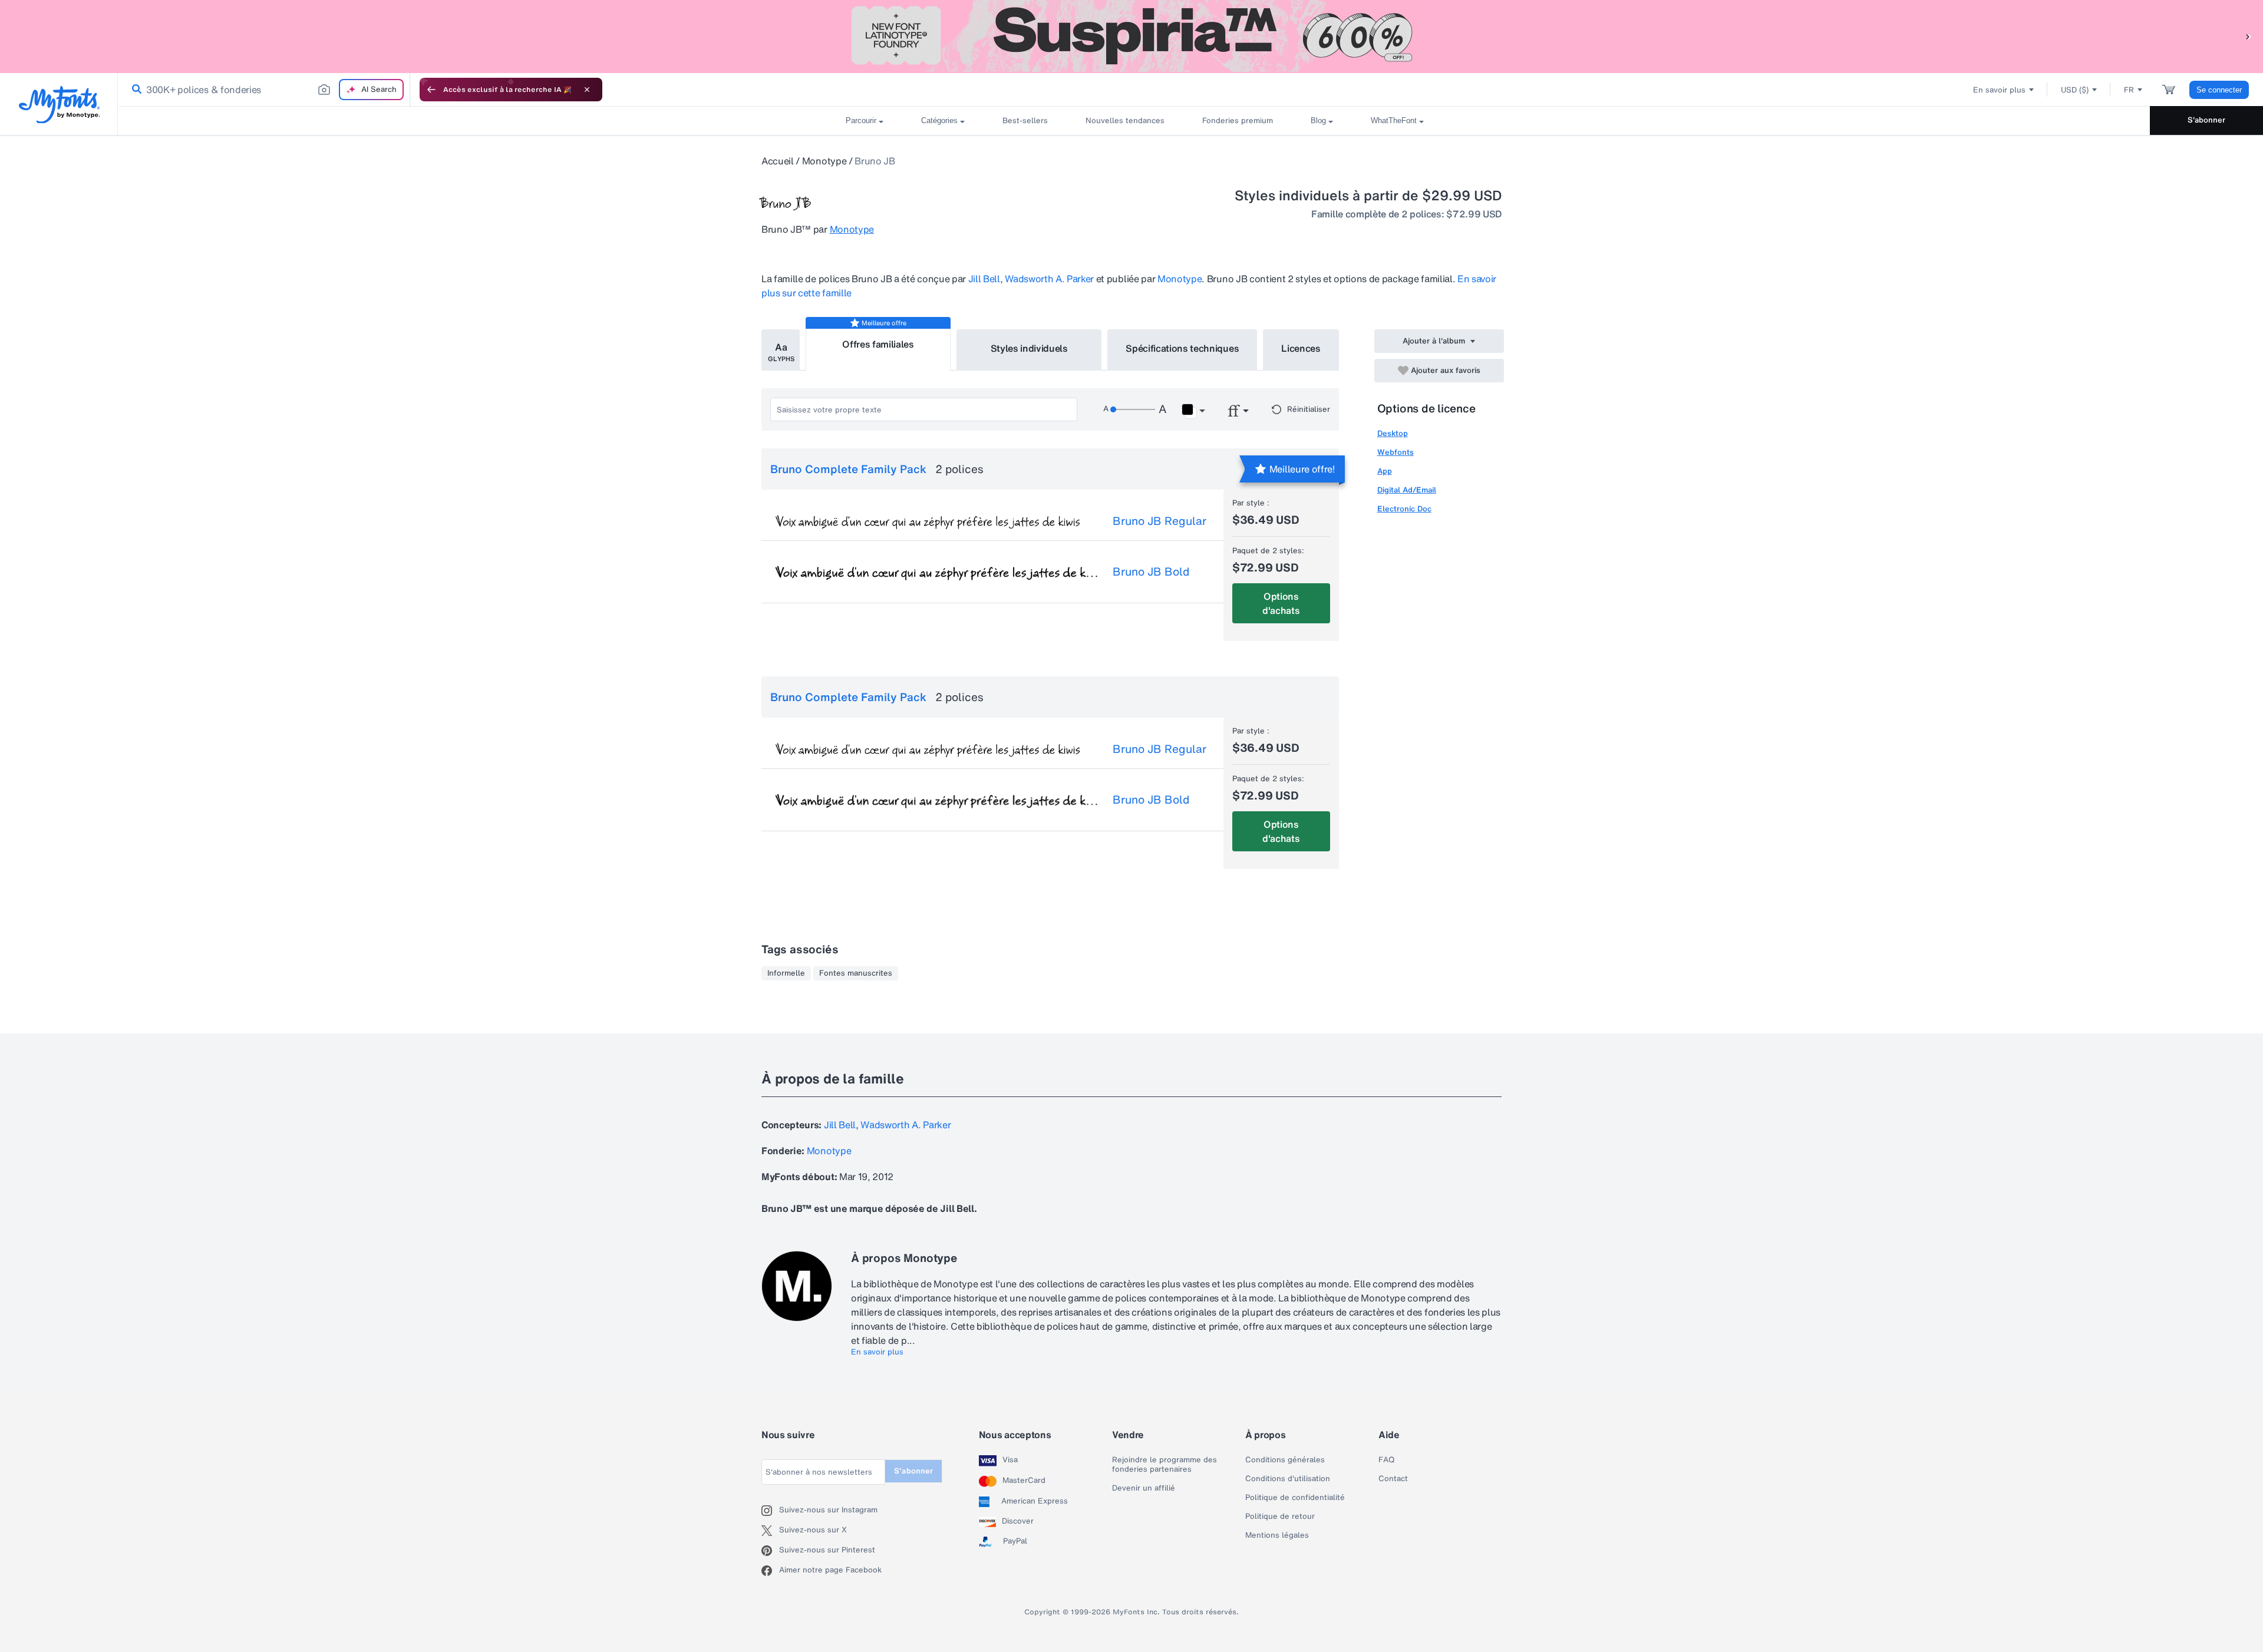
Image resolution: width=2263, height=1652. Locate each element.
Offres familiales (878, 344)
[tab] (781, 350)
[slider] (1133, 409)
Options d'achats (1281, 603)
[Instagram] (770, 1511)
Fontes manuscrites (856, 973)
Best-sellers (1025, 120)
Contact (1393, 1479)
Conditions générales (1285, 1460)
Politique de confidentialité (1295, 1498)
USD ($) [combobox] (2075, 90)
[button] (2248, 36)
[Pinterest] (770, 1551)
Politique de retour (1280, 1516)
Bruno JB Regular (1159, 521)
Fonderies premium (1238, 120)
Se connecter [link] (2219, 90)
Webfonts (1396, 452)
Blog (1318, 120)
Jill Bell (984, 279)
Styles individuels (1029, 348)
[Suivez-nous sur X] (770, 1531)
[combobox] (264, 90)
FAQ (1386, 1460)
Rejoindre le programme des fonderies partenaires (1165, 1465)
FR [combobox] (2129, 90)
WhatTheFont (1394, 120)
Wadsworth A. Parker (1049, 279)
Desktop (1393, 433)
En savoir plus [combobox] (1999, 90)
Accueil (778, 161)
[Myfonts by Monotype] (59, 105)
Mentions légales (1277, 1535)
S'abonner (2206, 120)
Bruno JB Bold (1151, 571)
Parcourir (861, 120)
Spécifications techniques (1182, 348)
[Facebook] (770, 1571)
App (1385, 471)
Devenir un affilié (1144, 1488)
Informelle (786, 973)
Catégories (939, 120)
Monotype (824, 161)
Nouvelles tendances (1125, 120)
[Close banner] (587, 90)
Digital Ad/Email (1407, 490)
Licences (1301, 348)
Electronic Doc (1404, 509)
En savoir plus (877, 1352)
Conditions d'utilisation (1288, 1479)
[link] (134, 90)
